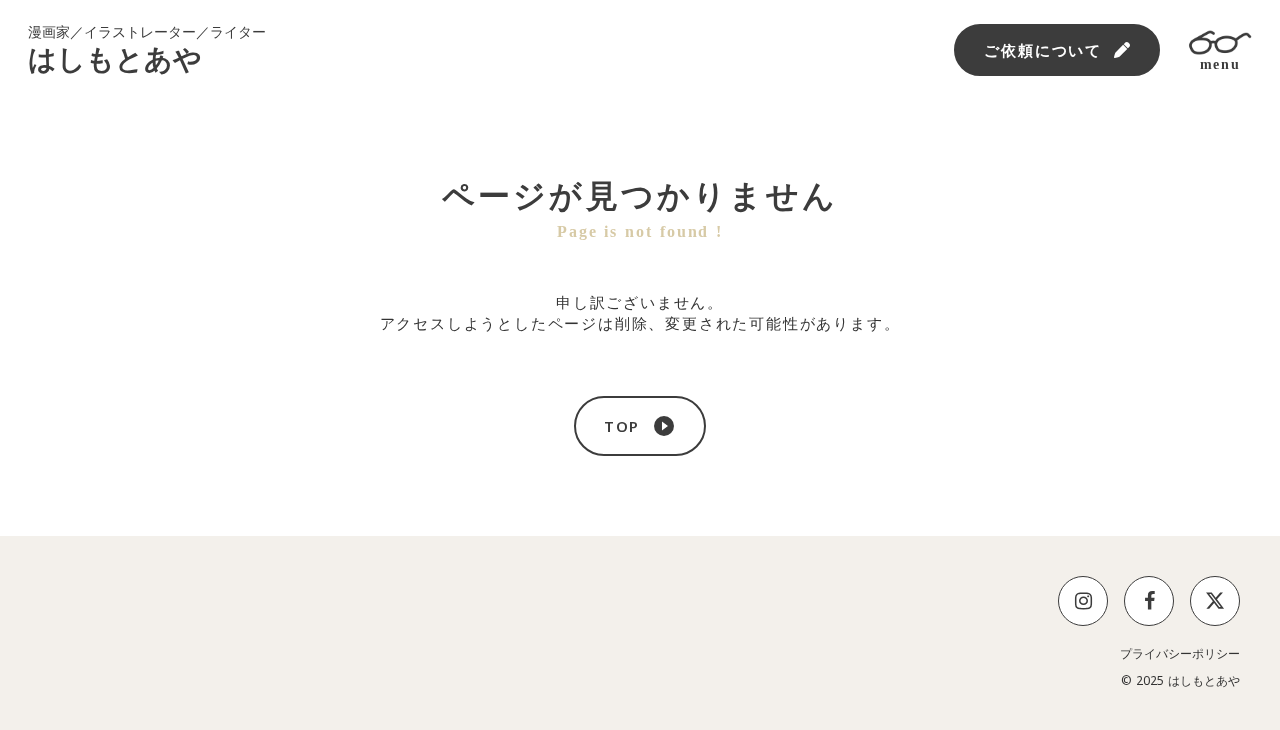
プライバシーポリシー (1180, 654)
